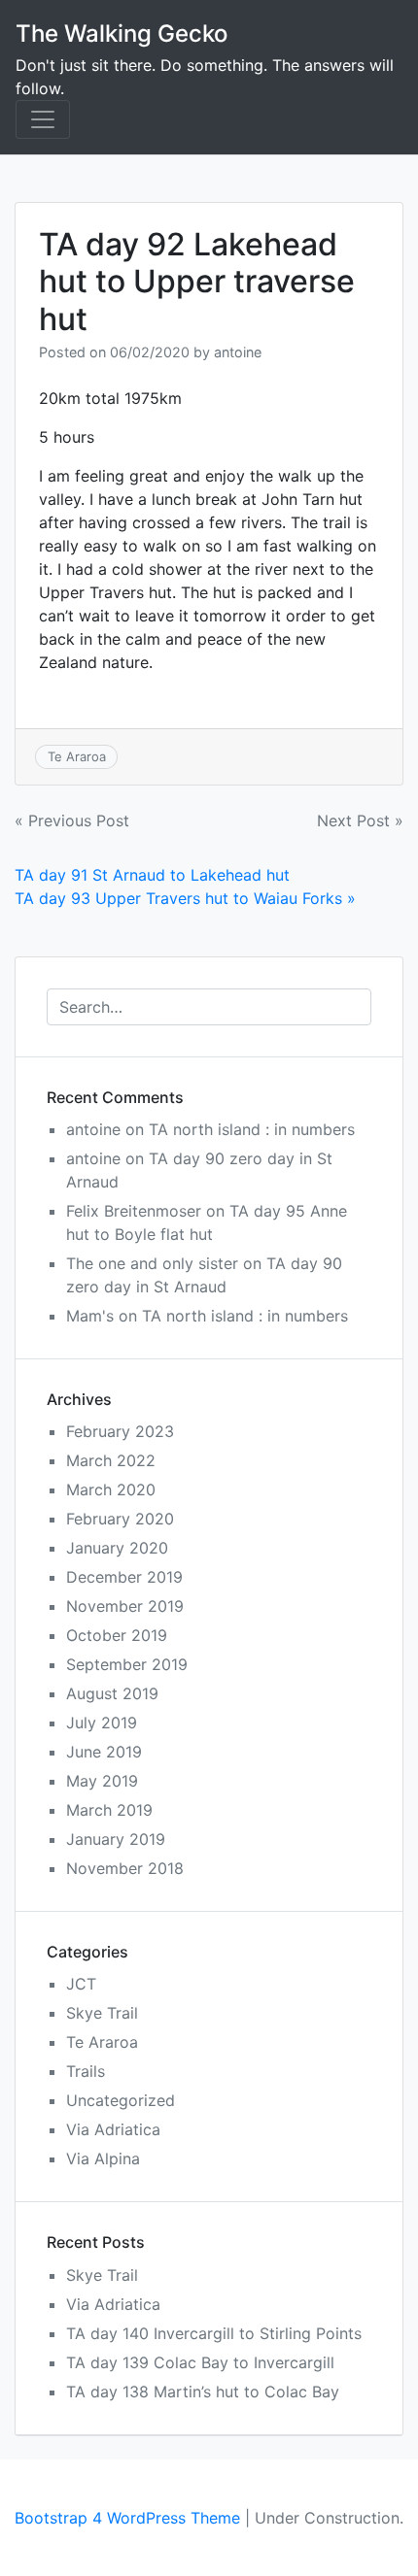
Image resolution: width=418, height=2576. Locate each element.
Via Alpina (103, 2158)
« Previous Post (72, 820)
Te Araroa (77, 756)
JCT (81, 1984)
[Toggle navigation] (43, 119)
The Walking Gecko (122, 33)
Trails (86, 2071)
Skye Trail (102, 2013)
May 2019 (102, 1781)
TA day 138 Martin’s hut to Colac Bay (203, 2392)
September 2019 (127, 1664)
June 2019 (104, 1752)
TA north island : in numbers (252, 1129)
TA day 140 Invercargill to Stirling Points (214, 2333)
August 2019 (112, 1693)
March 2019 (109, 1810)
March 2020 (111, 1489)
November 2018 (125, 1868)
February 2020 (120, 1519)
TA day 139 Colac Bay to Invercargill (200, 2362)
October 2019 (117, 1635)
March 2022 (111, 1460)
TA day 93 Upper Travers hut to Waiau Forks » (185, 898)
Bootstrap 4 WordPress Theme (127, 2518)
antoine (238, 352)
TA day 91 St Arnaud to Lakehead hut (152, 875)
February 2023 (120, 1431)
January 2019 (116, 1839)
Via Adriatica (113, 2129)
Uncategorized (121, 2100)
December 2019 (124, 1577)
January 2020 (117, 1548)
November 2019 (125, 1606)
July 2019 (102, 1723)
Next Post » (360, 820)
